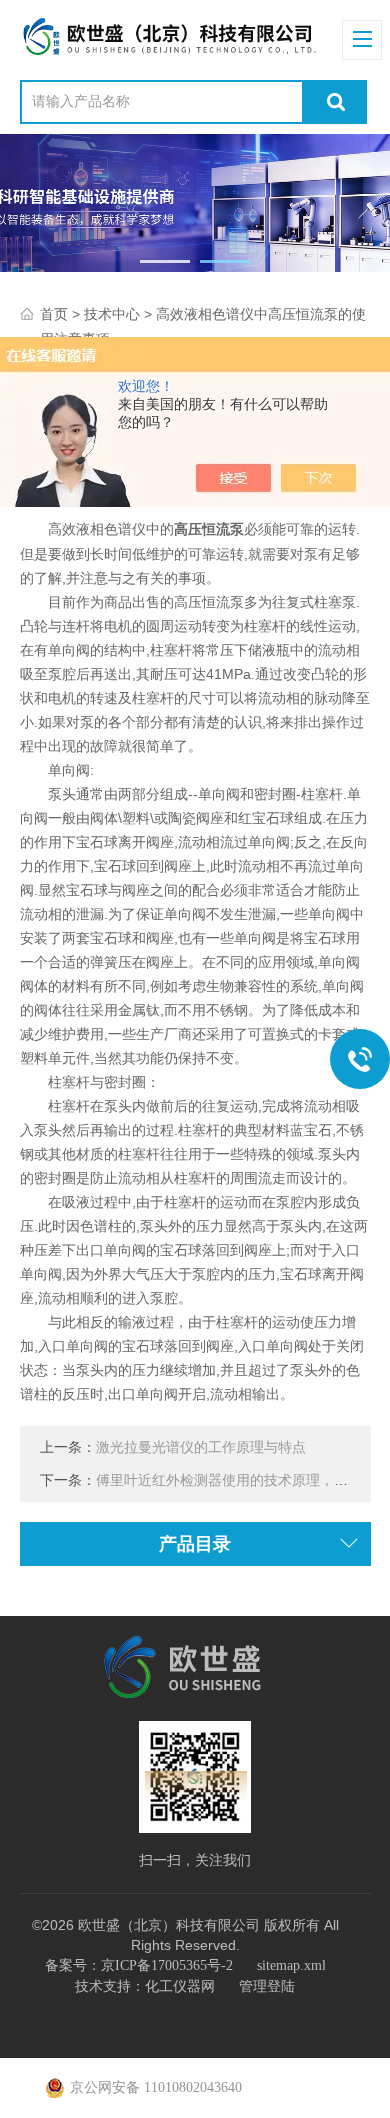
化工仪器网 (180, 1986)
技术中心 (112, 314)
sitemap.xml (291, 1965)
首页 (54, 314)
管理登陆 (267, 1986)
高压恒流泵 (209, 529)
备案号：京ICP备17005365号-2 (139, 1965)
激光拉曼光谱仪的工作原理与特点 (201, 1447)
